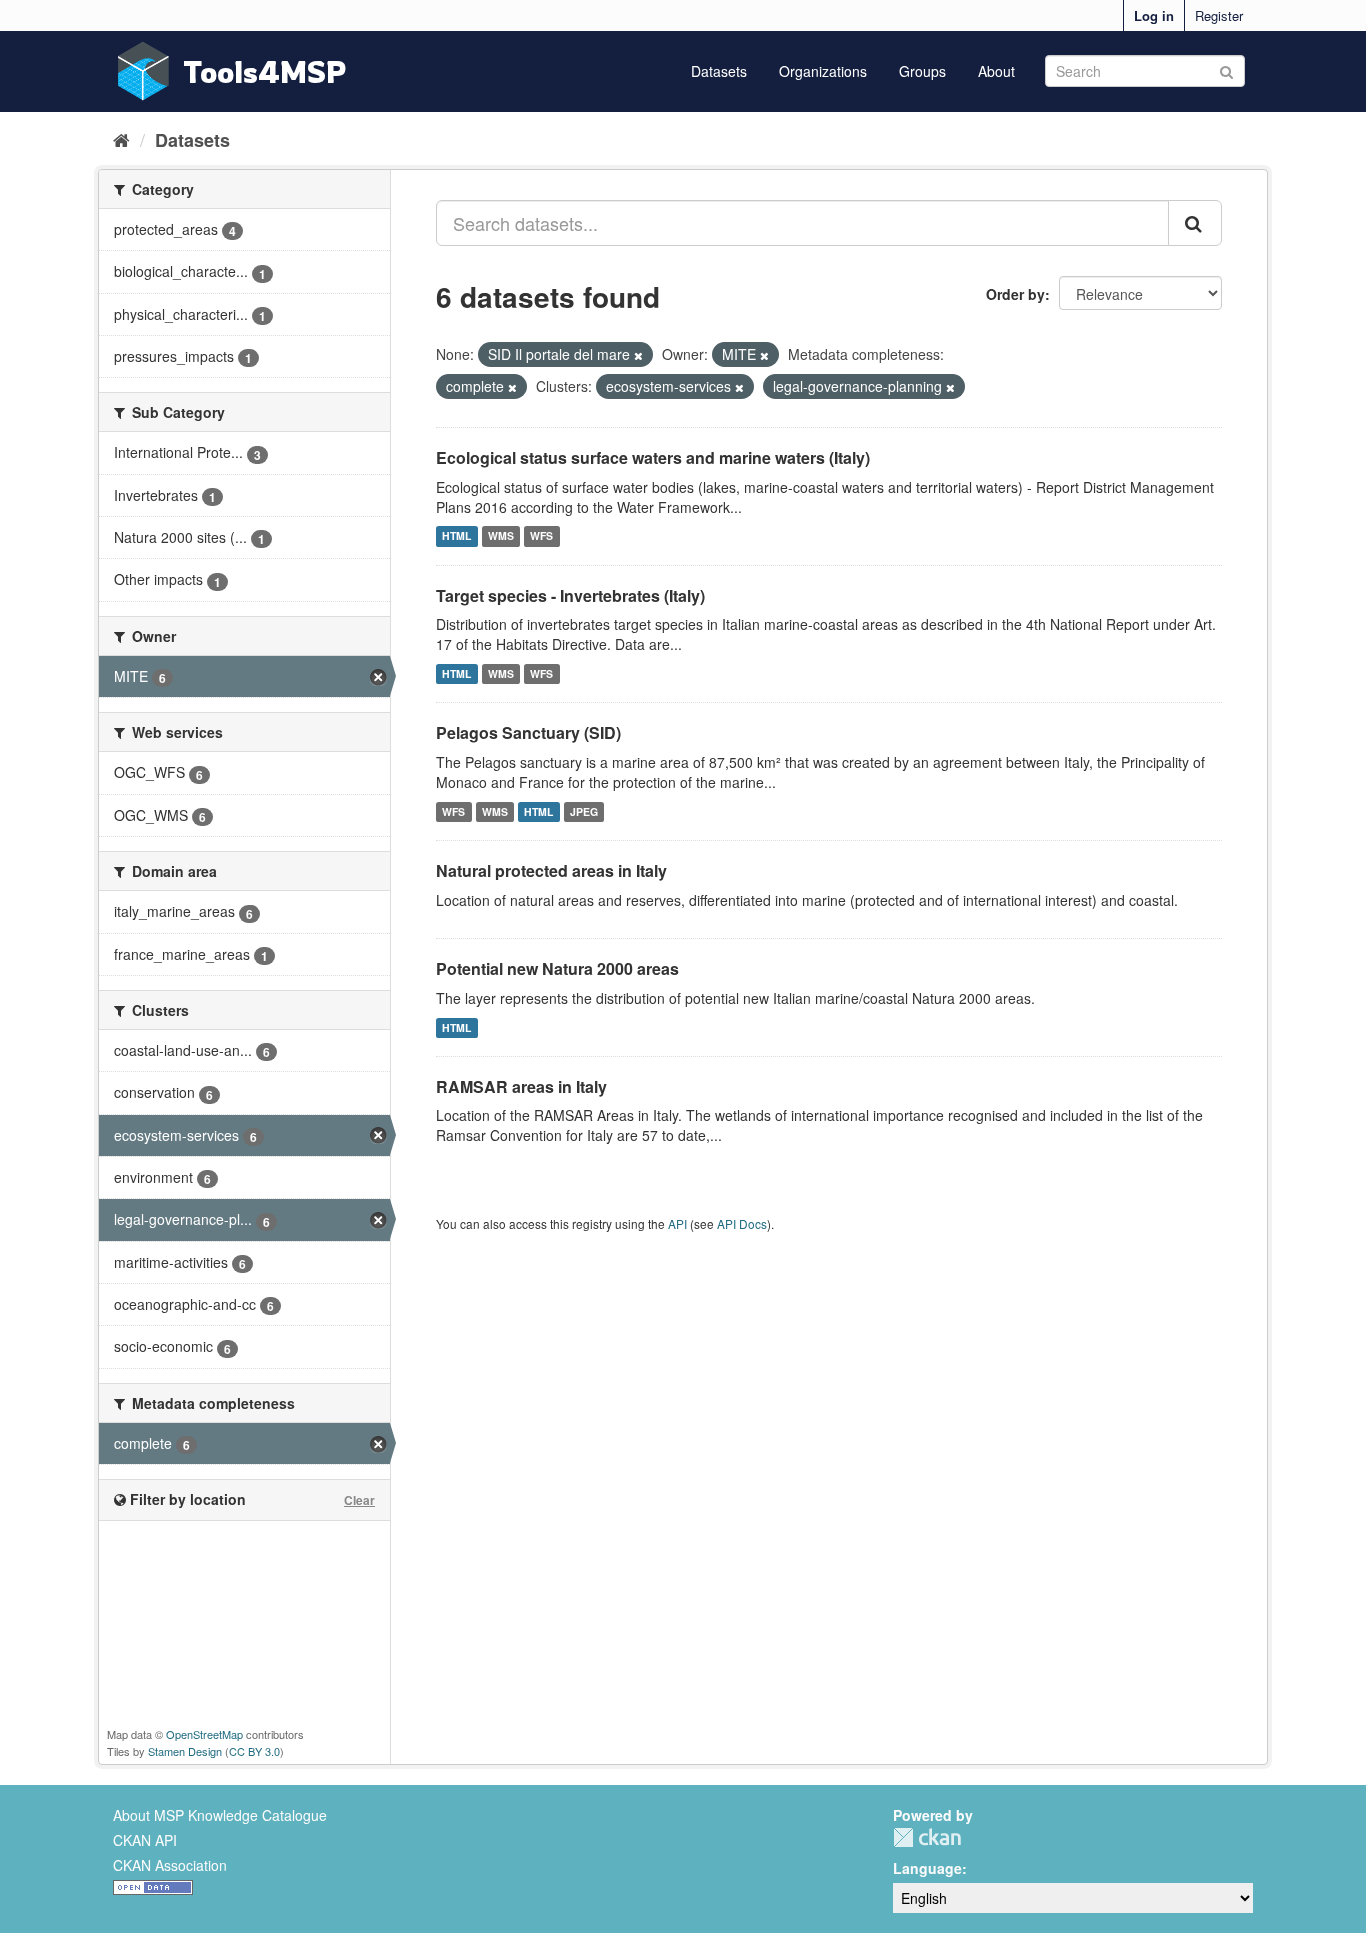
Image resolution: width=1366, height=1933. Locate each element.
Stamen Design (185, 1751)
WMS (501, 536)
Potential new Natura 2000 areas (557, 968)
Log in (1154, 15)
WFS (541, 536)
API (677, 1223)
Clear (359, 1500)
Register (1219, 15)
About (996, 71)
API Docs (742, 1223)
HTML (456, 536)
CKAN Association (170, 1865)
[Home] (121, 139)
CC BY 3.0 (254, 1751)
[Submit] (1226, 69)
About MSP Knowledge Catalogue (220, 1815)
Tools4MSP (265, 71)
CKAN (927, 1837)
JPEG (584, 811)
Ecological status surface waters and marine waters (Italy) (653, 457)
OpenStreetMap (204, 1734)
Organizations (823, 71)
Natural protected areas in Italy (551, 870)
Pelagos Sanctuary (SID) (528, 732)
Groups (922, 71)
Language (927, 1868)
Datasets (719, 71)
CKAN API (145, 1840)
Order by (1015, 294)
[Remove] (638, 355)
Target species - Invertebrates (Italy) (570, 595)
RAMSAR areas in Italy (521, 1086)
